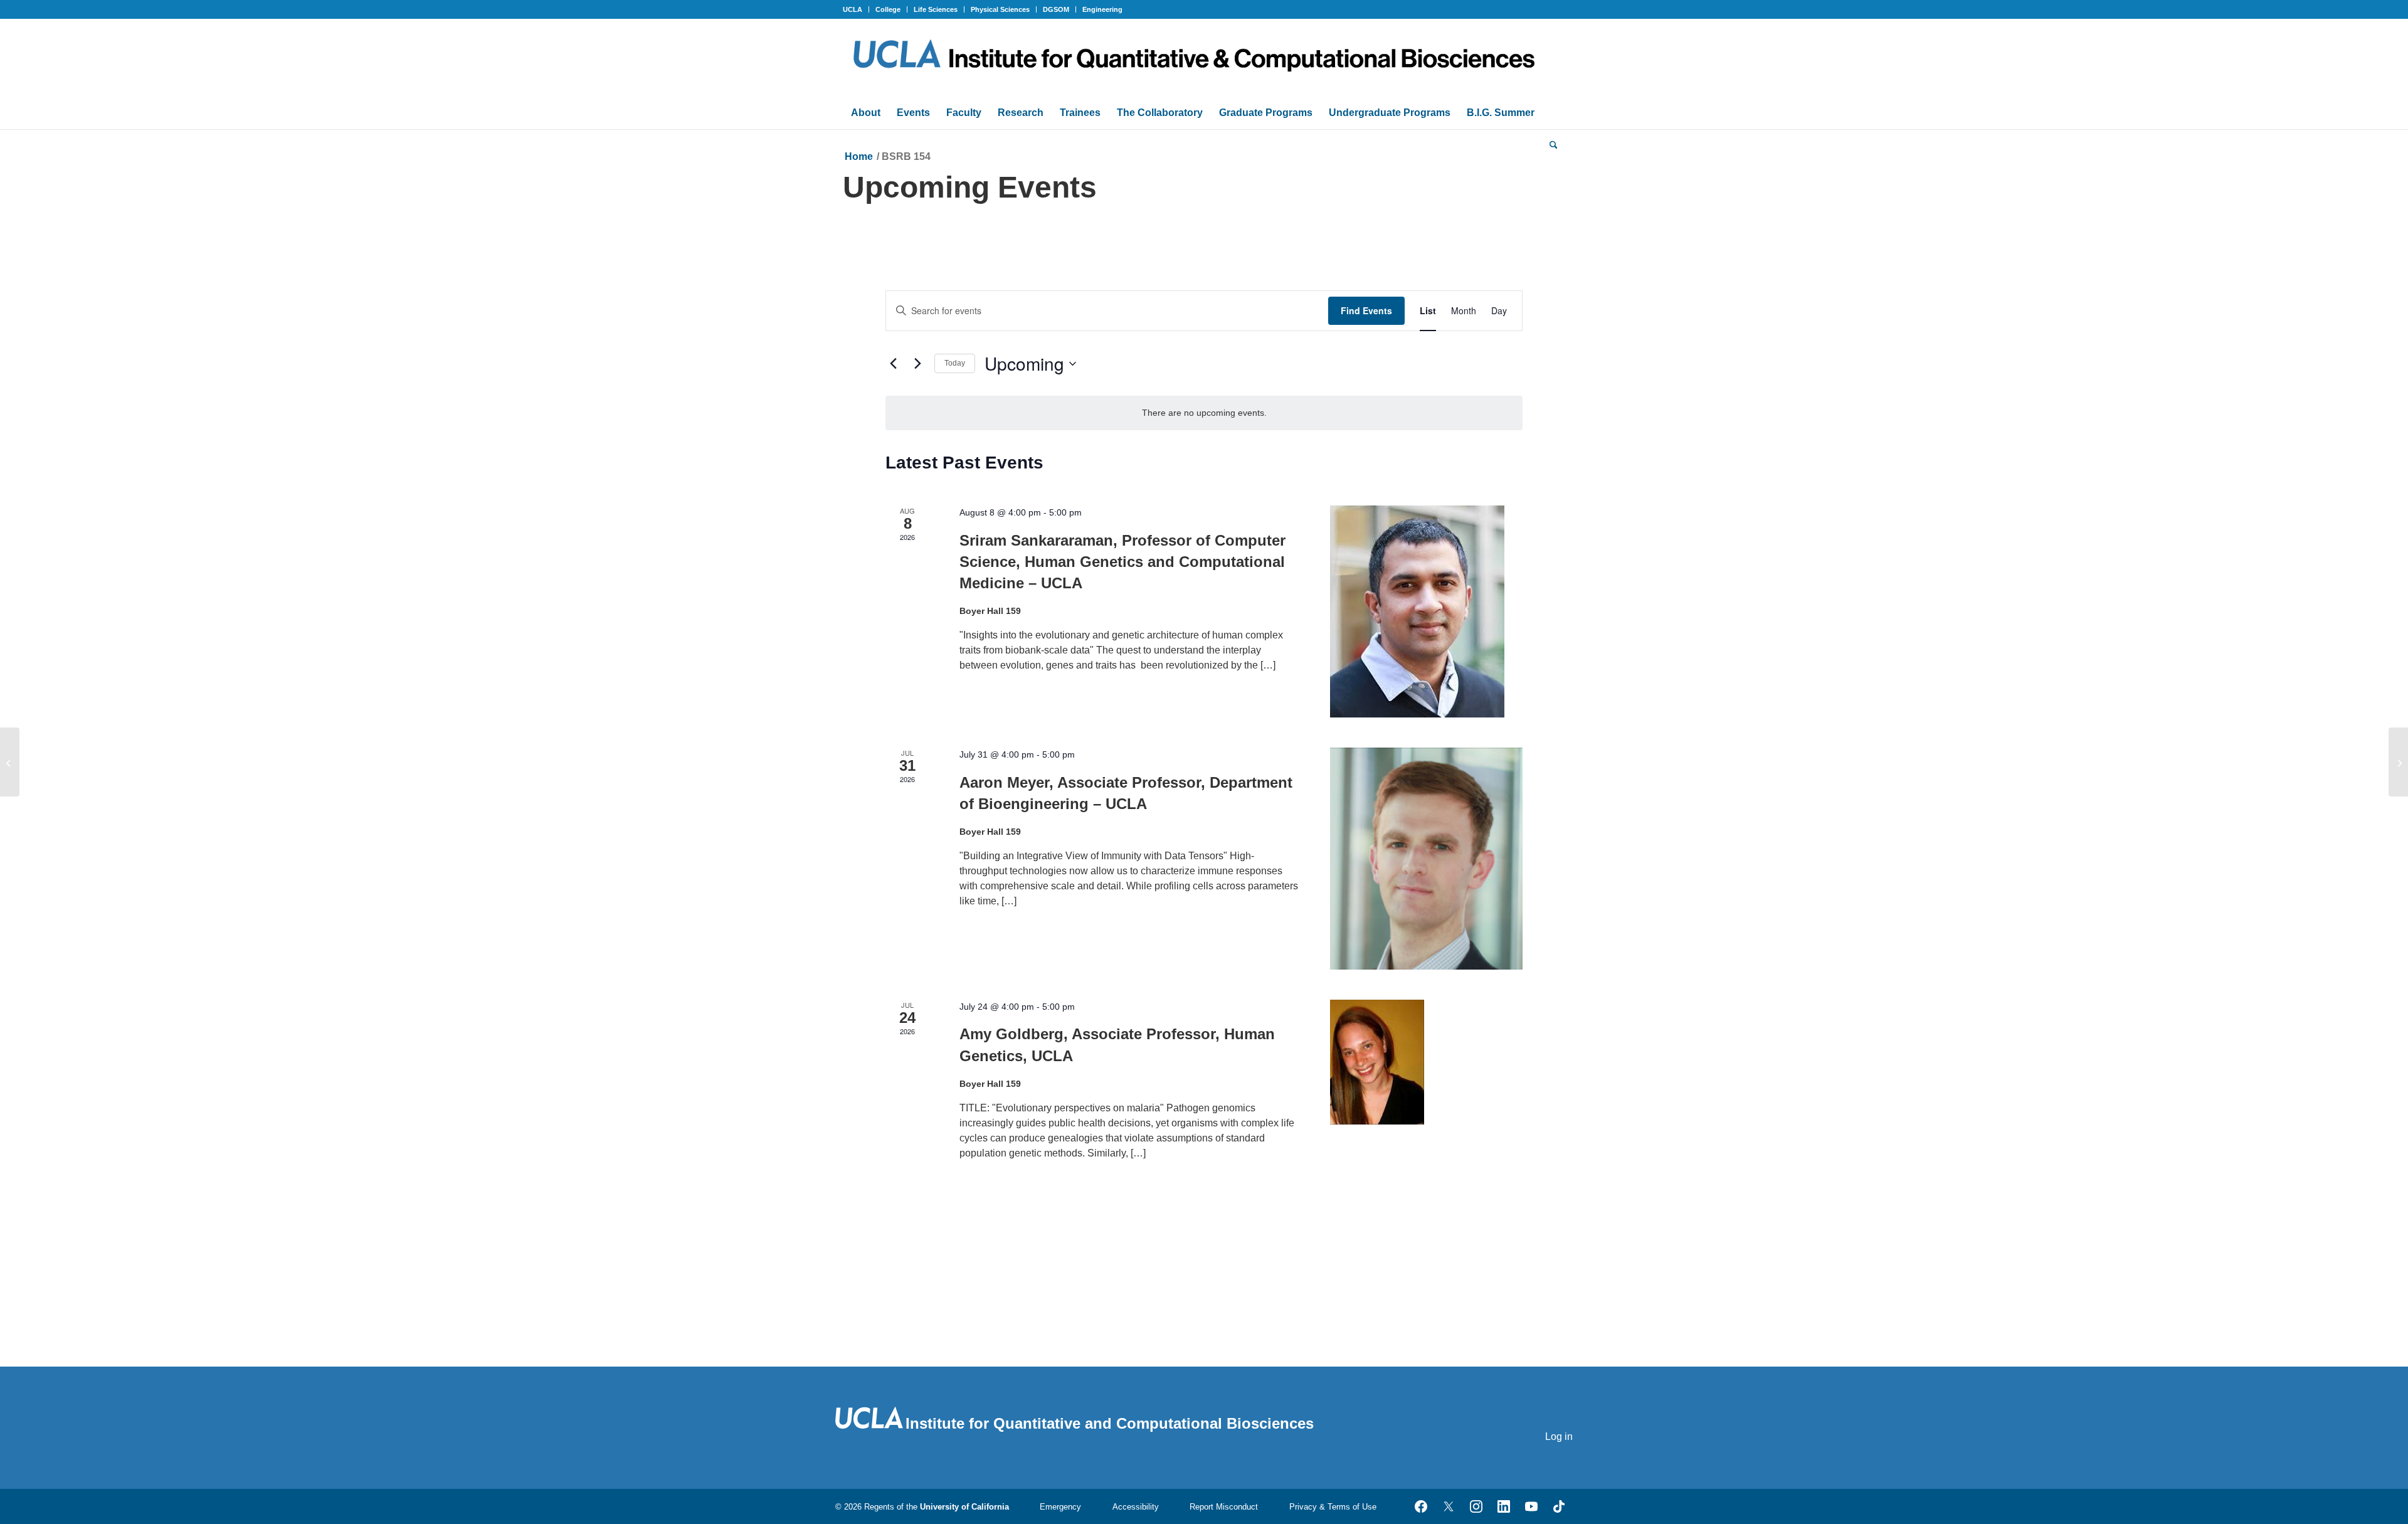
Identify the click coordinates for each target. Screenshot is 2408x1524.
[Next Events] (917, 364)
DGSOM (1056, 9)
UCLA (853, 9)
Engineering (1102, 9)
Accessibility (1136, 1507)
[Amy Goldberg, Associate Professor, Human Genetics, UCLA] (1426, 1062)
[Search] (1554, 144)
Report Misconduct (1224, 1507)
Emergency (1060, 1507)
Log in (1559, 1437)
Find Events (1366, 310)
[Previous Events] (893, 364)
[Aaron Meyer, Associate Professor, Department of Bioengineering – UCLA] (1426, 859)
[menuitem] (856, 9)
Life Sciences (936, 9)
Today (955, 363)
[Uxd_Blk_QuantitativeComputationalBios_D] (1204, 58)
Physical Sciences (1000, 9)
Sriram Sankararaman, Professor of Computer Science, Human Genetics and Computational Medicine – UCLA (1122, 562)
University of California (964, 1507)
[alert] (1204, 413)
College (888, 9)
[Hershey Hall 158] (10, 762)
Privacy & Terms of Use (1333, 1507)
